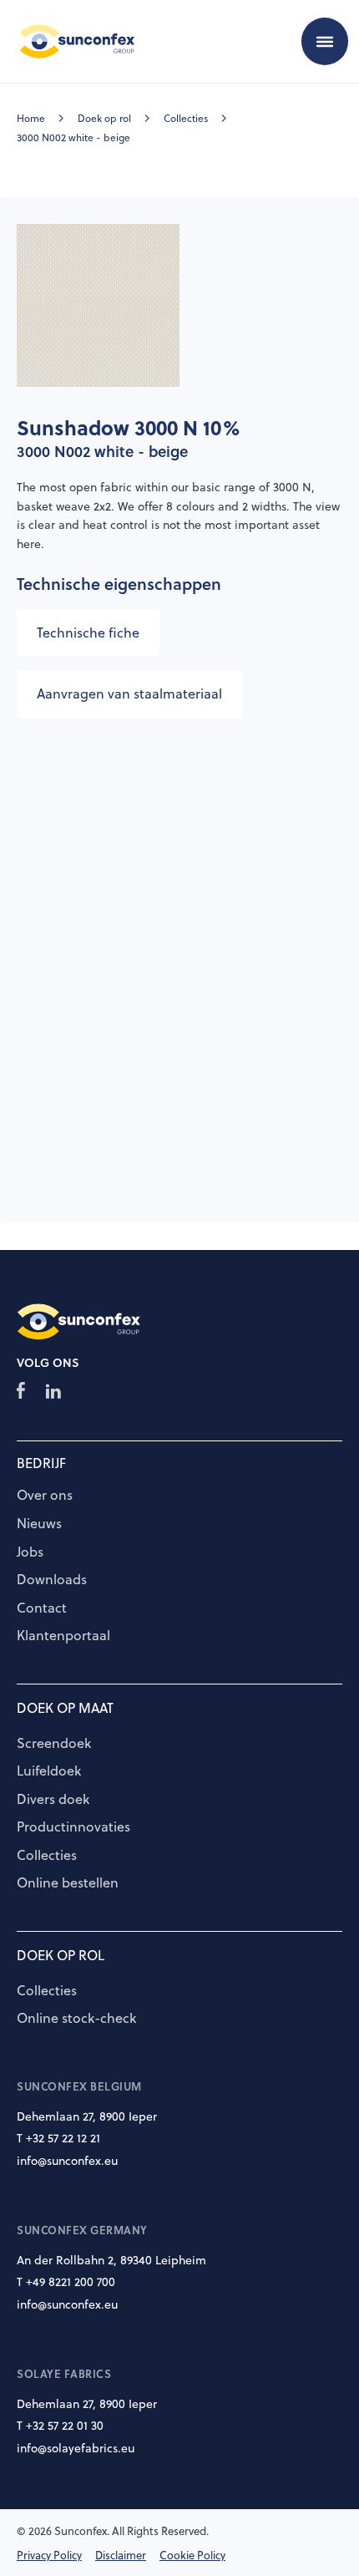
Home (31, 118)
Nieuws (39, 1524)
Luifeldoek (49, 1771)
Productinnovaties (73, 1827)
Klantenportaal (63, 1636)
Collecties (186, 118)
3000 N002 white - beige (73, 137)
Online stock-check (76, 2019)
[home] (73, 41)
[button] (325, 41)
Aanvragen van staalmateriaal (129, 694)
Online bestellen (68, 1883)
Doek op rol (104, 118)
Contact (42, 1608)
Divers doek (53, 1800)
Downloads (52, 1580)
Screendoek (54, 1744)
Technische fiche (88, 633)
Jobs (30, 1552)
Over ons (45, 1496)
